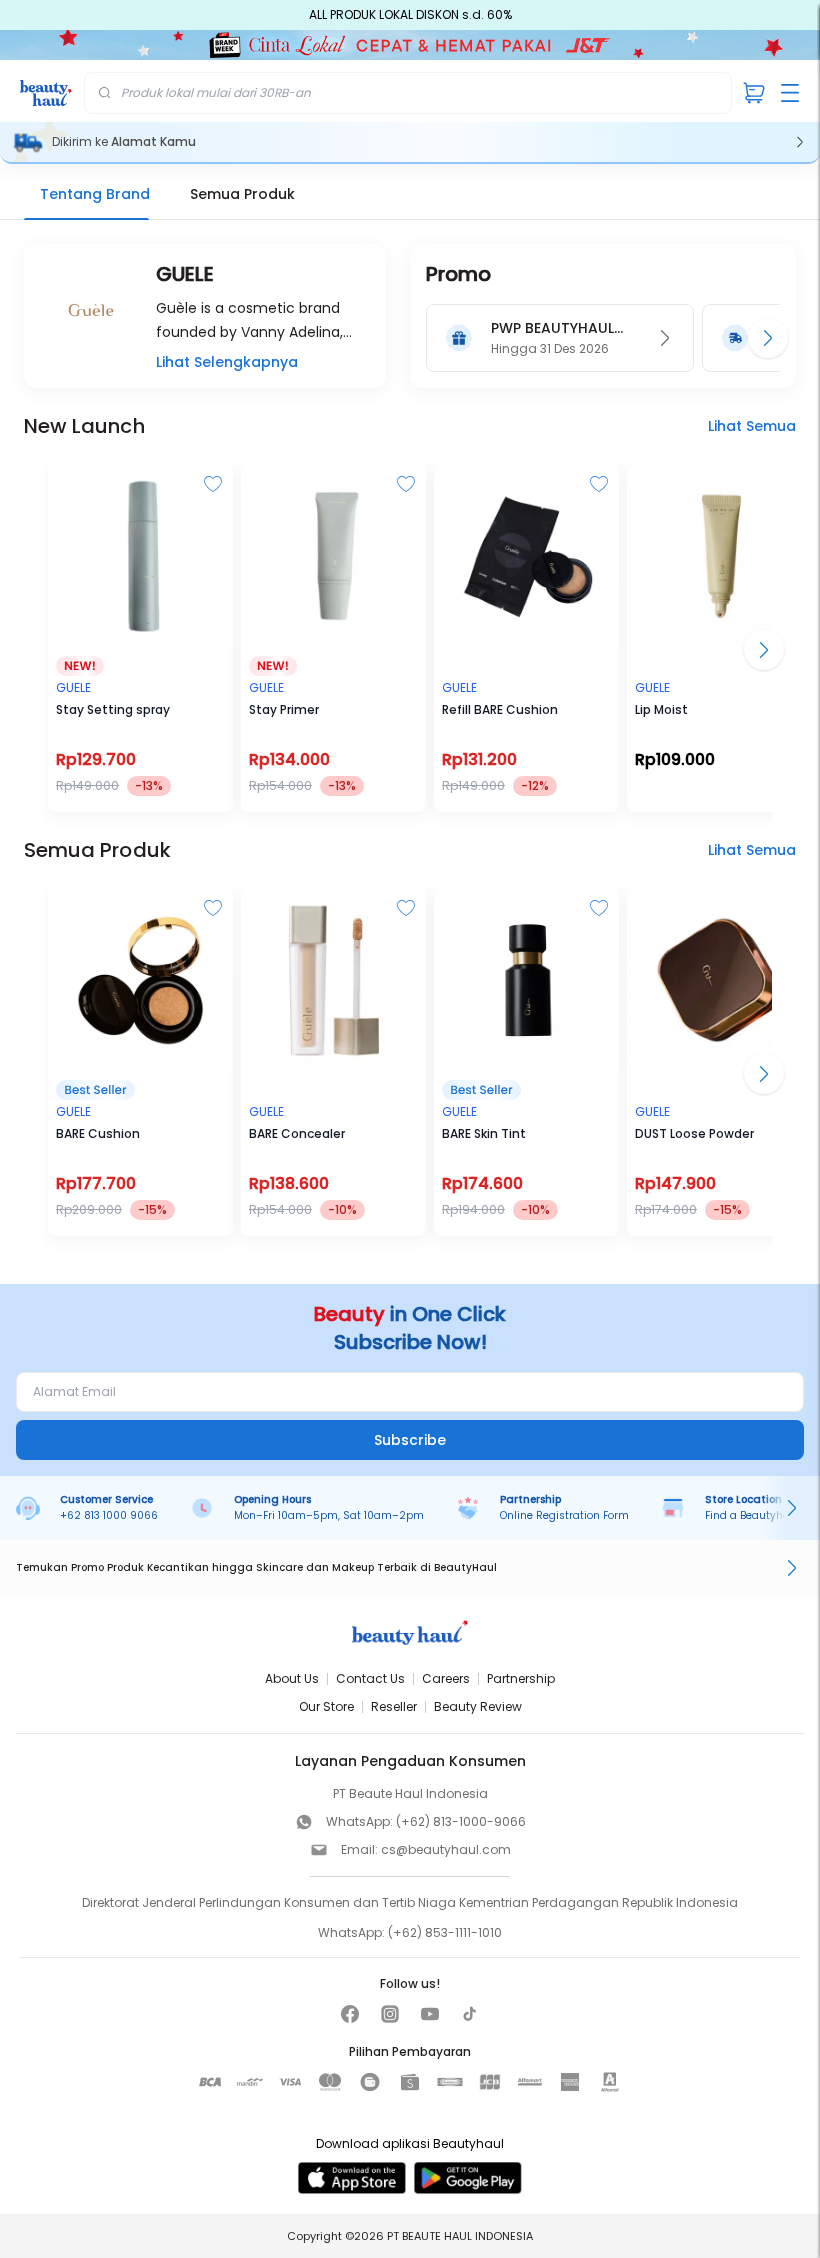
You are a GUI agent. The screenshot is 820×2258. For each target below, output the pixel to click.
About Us (292, 1678)
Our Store (326, 1706)
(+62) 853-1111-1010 (445, 1932)
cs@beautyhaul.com (446, 1849)
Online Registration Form (564, 1515)
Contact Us (370, 1678)
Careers (446, 1678)
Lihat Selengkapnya (227, 362)
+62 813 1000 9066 (109, 1515)
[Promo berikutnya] (768, 338)
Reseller (394, 1706)
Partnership (521, 1678)
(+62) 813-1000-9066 (461, 1821)
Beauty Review (478, 1706)
